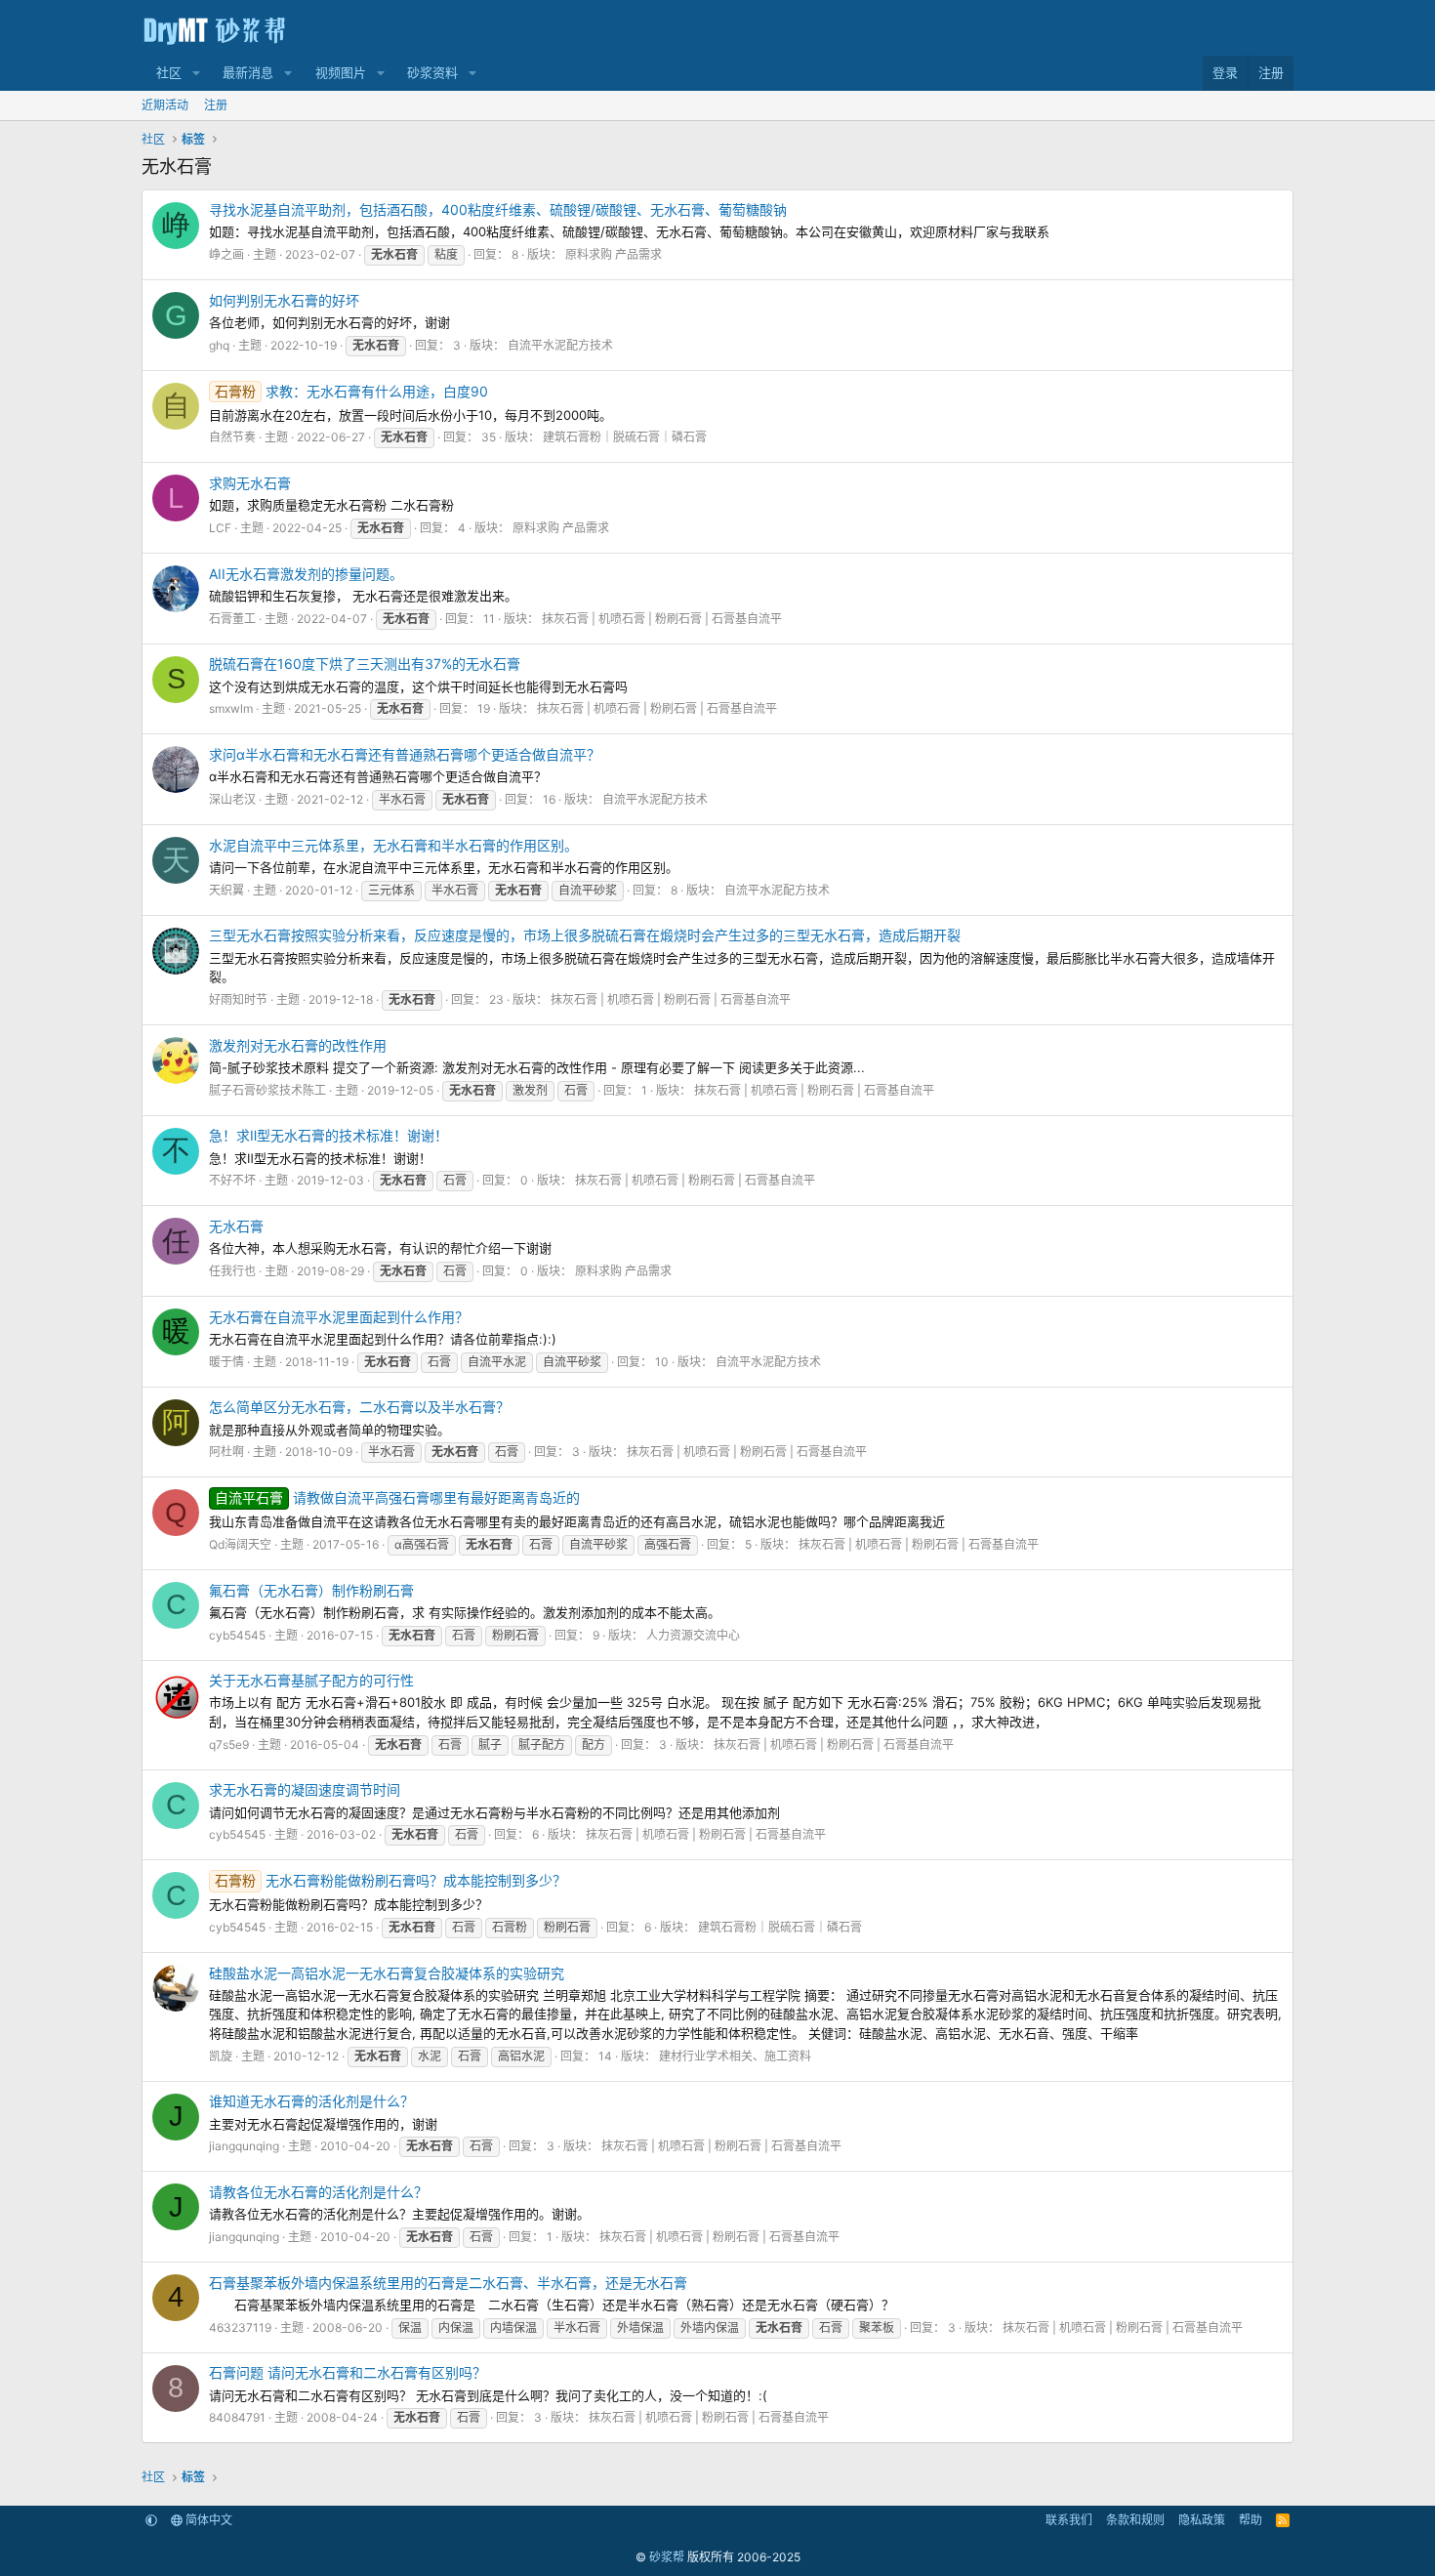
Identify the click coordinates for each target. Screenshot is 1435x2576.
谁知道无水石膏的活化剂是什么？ (311, 2101)
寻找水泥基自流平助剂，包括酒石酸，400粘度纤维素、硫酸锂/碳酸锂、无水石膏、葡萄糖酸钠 (498, 209)
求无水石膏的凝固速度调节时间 (305, 1789)
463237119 (240, 2327)
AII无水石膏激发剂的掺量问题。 (306, 574)
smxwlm (231, 708)
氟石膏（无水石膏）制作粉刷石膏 (311, 1590)
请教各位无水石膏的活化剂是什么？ (318, 2192)
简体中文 (207, 2520)
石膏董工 (232, 619)
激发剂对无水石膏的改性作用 (298, 1045)
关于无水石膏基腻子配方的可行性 (311, 1680)
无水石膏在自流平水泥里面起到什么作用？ (339, 1317)
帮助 (1250, 2520)
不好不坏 (232, 1180)
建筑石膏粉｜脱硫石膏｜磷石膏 (625, 437)
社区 (169, 72)
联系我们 (1069, 2520)
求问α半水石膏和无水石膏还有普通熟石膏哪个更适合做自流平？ (405, 754)
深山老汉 (232, 799)
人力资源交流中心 (693, 1635)
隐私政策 (1202, 2520)
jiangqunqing (244, 2146)
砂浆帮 (667, 2557)
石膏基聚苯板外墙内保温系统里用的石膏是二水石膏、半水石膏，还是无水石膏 (448, 2283)
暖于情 (226, 1362)
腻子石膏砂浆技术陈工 (267, 1090)
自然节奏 (232, 437)
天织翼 (226, 890)
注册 (216, 105)
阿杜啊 (226, 1452)
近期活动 (165, 105)
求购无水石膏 (250, 483)
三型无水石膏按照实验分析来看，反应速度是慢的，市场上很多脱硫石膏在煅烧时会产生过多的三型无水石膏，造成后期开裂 (585, 935)
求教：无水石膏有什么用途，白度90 (351, 391)
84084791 (237, 2417)
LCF (220, 528)
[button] (196, 73)
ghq (219, 345)
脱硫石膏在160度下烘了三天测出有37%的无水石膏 (365, 664)
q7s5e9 (229, 1745)
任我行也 (232, 1271)
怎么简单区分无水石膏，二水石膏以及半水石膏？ (359, 1407)
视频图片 (341, 72)
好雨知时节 (238, 999)
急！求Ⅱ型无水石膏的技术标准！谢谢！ (328, 1135)
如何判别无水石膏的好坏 (284, 300)
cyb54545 (237, 1635)
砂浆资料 (432, 72)
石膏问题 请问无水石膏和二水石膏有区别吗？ (348, 2372)
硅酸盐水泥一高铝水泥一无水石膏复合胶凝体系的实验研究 (387, 1973)
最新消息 (248, 72)
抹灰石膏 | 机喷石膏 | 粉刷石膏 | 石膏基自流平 (662, 619)
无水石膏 (236, 1226)
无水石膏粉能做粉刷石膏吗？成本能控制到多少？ (390, 1880)
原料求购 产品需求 (614, 254)
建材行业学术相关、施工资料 (735, 2056)
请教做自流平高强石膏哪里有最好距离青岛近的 (397, 1497)
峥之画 (226, 254)
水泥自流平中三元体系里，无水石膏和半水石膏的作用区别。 (393, 845)
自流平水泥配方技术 (560, 345)
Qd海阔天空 (240, 1544)
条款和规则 (1135, 2520)
